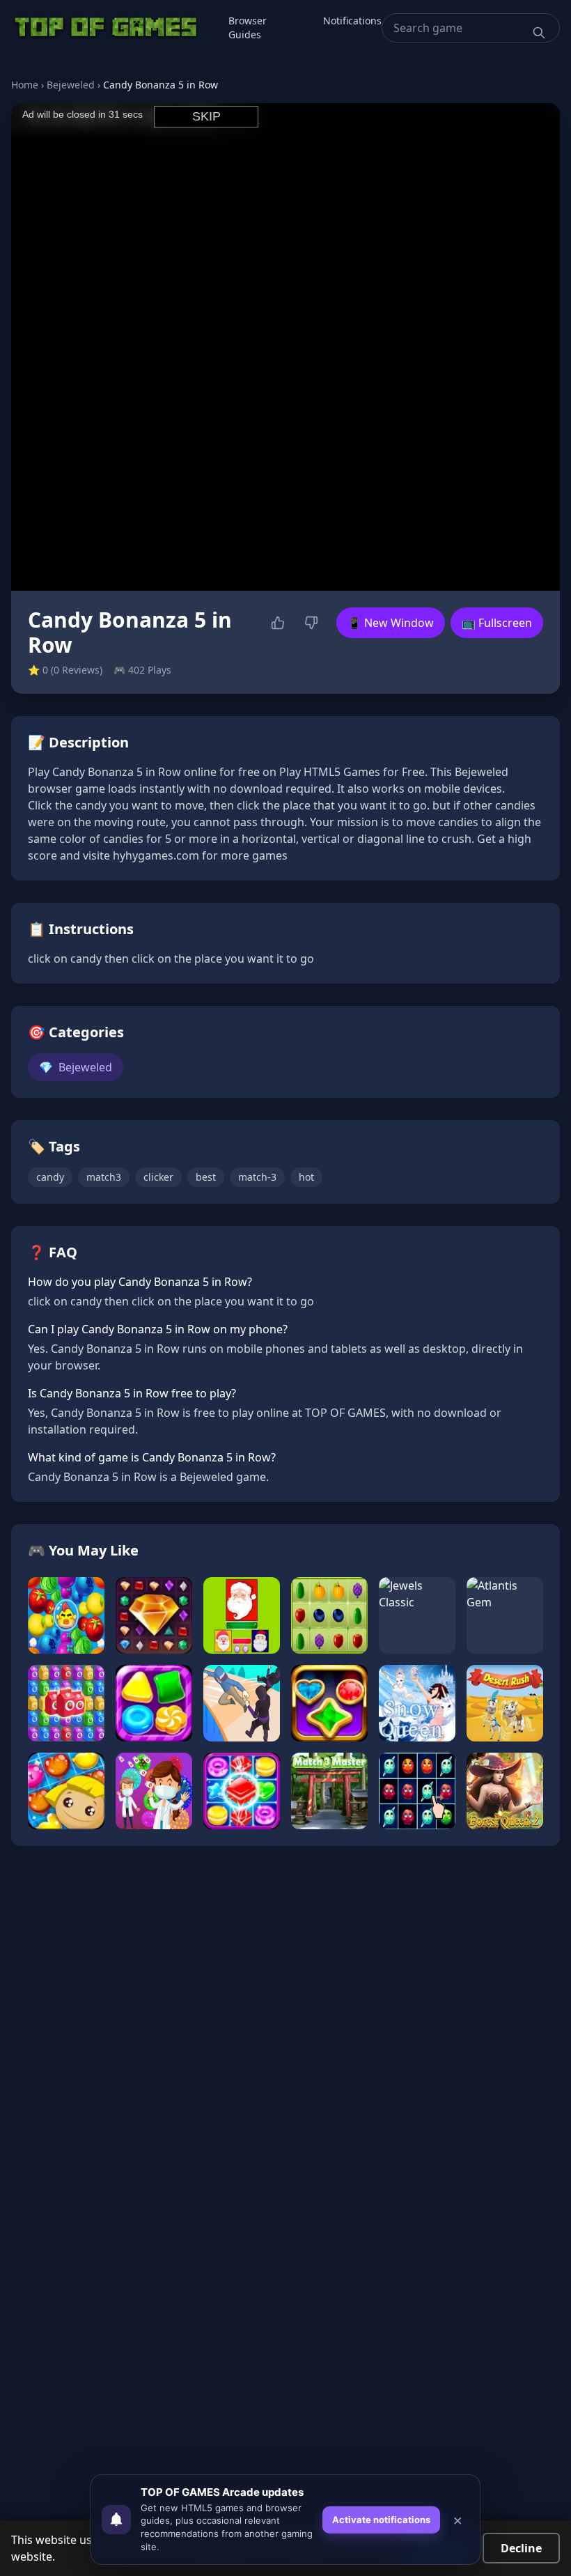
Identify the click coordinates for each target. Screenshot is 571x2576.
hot (306, 1177)
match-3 (257, 1177)
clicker (158, 1177)
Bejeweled (71, 85)
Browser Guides (248, 28)
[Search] (539, 33)
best (206, 1177)
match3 (104, 1177)
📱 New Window (391, 623)
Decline (521, 2548)
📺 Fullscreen (497, 623)
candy (50, 1177)
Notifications (352, 21)
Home (25, 85)
